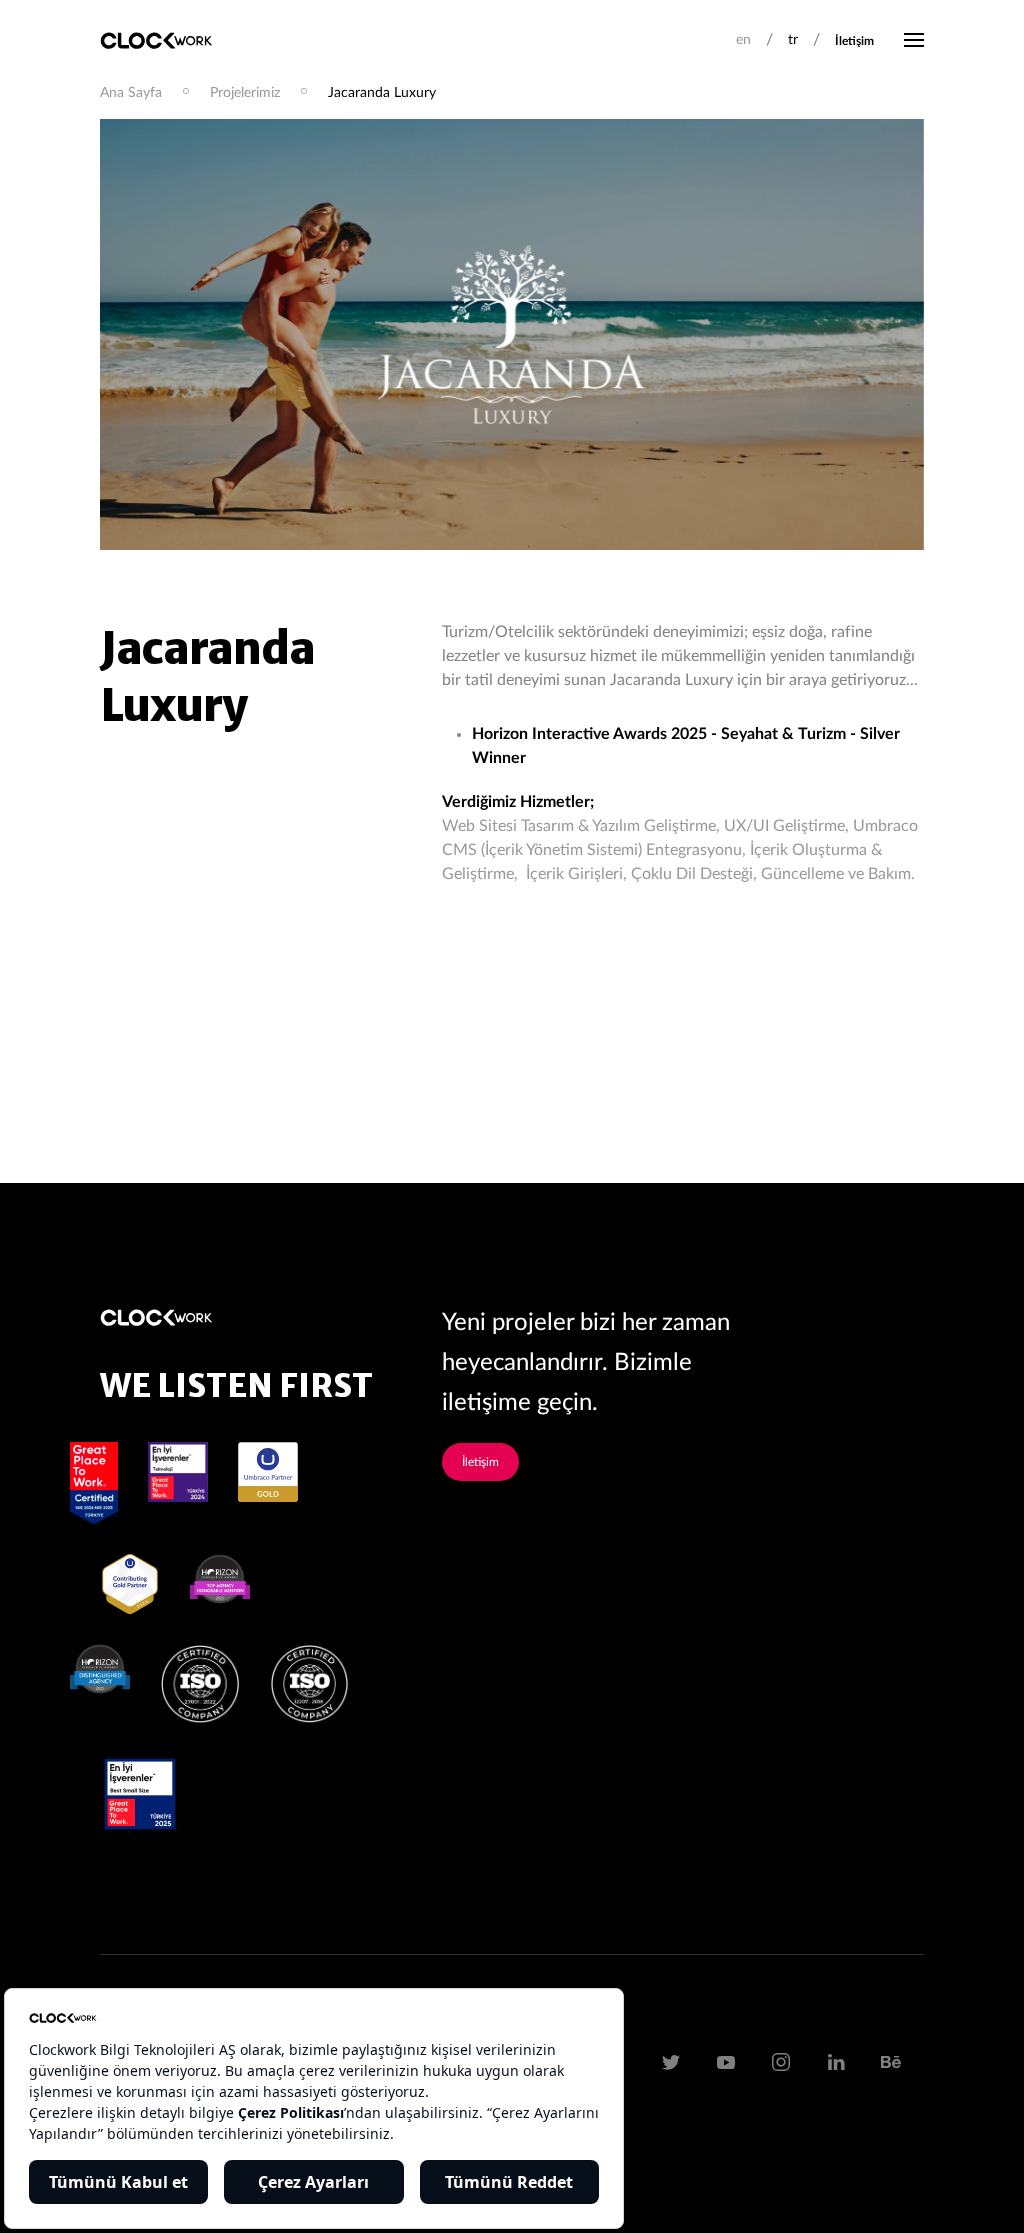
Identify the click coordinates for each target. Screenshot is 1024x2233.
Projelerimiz (245, 93)
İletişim (854, 41)
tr (793, 40)
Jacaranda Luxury (382, 93)
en (743, 40)
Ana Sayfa (131, 93)
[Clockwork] (164, 40)
